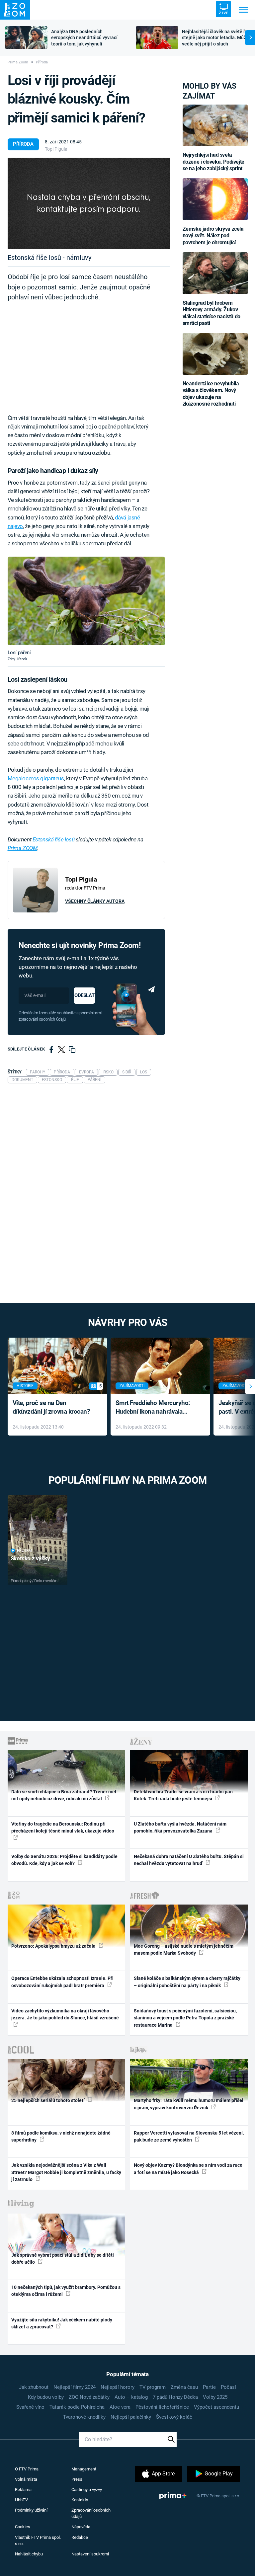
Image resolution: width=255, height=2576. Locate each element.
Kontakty (80, 2500)
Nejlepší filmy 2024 (75, 2387)
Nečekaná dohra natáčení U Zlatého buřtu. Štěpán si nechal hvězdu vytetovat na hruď (189, 1860)
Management (84, 2469)
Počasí (228, 2387)
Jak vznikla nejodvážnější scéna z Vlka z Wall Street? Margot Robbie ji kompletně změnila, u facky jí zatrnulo (66, 2172)
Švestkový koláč (174, 2417)
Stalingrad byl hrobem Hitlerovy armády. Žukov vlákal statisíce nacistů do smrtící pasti (212, 313)
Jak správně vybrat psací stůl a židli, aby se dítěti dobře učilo (63, 2259)
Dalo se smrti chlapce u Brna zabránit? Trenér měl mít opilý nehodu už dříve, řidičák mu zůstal (64, 1795)
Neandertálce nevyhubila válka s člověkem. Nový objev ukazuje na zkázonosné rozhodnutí (211, 394)
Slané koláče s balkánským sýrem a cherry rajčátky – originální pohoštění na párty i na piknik (187, 1982)
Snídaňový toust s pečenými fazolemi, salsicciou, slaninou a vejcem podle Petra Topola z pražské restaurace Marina (185, 2018)
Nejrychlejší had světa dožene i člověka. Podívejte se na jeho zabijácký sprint (213, 162)
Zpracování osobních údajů (91, 2513)
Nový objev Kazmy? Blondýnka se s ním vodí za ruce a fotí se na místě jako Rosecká (188, 2169)
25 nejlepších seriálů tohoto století (48, 2100)
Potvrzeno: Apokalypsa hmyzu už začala (54, 1946)
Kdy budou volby (46, 2397)
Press (77, 2479)
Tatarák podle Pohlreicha (77, 2407)
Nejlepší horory (118, 2387)
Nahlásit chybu (29, 2554)
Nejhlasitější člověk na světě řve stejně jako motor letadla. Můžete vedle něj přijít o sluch (217, 38)
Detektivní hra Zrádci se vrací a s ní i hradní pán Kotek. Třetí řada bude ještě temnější (183, 1795)
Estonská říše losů (53, 839)
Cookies (23, 2527)
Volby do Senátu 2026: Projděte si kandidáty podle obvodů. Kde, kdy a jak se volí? (64, 1860)
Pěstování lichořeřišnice (162, 2407)
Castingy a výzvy (87, 2490)
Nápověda (81, 2527)
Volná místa (26, 2479)
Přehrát (25, 1551)
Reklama (23, 2490)
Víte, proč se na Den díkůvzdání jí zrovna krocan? (51, 1407)
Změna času (184, 2387)
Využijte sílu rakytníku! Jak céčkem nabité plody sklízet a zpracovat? (62, 2323)
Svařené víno (30, 2407)
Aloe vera (120, 2407)
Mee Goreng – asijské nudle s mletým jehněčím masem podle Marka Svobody (184, 1950)
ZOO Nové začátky (89, 2397)
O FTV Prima (27, 2469)
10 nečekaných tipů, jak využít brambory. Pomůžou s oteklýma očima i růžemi (66, 2291)
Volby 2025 (215, 2397)
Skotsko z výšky (30, 1558)
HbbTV (21, 2500)
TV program (153, 2387)
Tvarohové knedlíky (84, 2417)
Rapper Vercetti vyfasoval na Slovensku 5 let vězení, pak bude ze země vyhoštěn (189, 2136)
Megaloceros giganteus (36, 778)
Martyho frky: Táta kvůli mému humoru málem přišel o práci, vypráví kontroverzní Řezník (189, 2104)
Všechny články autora (95, 901)
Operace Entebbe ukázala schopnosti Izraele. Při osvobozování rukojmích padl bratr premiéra (62, 1982)
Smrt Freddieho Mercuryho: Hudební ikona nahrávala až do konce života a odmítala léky (156, 1408)
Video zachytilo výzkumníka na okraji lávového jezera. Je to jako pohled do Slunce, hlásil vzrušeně (65, 2014)
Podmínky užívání (31, 2510)
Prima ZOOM (23, 848)
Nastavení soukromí (90, 2554)
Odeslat (84, 995)
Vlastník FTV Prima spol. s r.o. (38, 2541)
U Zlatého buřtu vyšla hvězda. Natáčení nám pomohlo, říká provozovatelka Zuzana (180, 1827)
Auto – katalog (131, 2397)
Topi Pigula (56, 149)
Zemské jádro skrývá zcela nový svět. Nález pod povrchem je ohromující (213, 236)
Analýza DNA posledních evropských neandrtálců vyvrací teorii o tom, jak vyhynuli (84, 38)
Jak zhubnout (34, 2387)
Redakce (80, 2537)
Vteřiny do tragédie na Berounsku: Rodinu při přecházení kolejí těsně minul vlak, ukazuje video (63, 1827)
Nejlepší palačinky (131, 2417)
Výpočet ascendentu (216, 2407)
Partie (209, 2387)
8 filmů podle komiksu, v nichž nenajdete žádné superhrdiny (61, 2136)
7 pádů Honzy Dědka (175, 2397)
